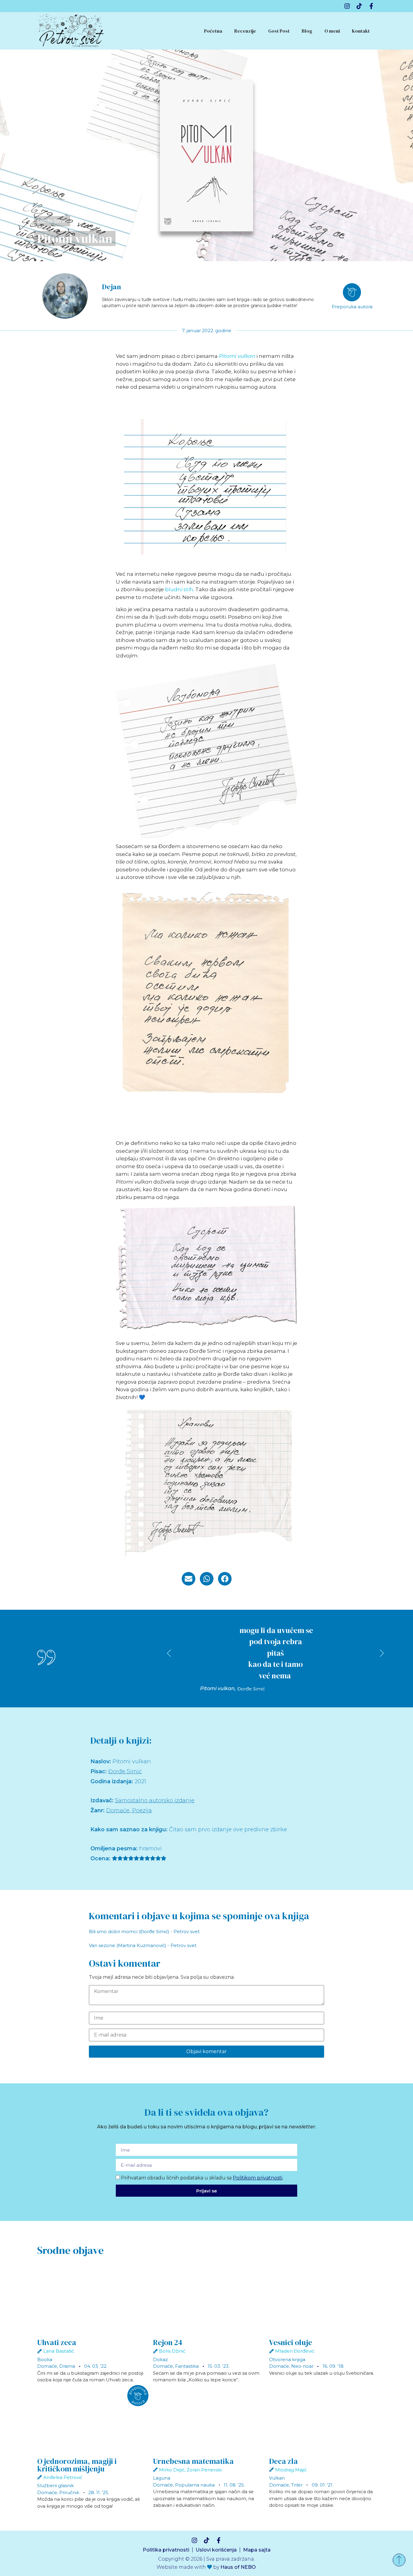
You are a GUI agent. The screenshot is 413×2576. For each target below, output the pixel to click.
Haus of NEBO (238, 2567)
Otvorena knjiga (287, 2359)
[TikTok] (359, 6)
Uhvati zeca (57, 2342)
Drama (67, 2366)
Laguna (162, 2478)
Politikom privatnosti (258, 2178)
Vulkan (277, 2478)
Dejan (111, 287)
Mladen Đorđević (295, 2351)
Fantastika (187, 2366)
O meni (332, 31)
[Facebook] (371, 6)
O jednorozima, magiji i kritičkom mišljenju (77, 2465)
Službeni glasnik (55, 2485)
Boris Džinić (172, 2351)
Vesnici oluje (291, 2342)
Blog (307, 31)
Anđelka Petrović (63, 2477)
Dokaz (160, 2359)
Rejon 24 (168, 2342)
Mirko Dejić (172, 2470)
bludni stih (179, 589)
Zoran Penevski (204, 2470)
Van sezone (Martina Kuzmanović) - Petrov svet (143, 1945)
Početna (213, 31)
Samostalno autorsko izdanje (155, 1800)
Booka (45, 2359)
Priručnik (69, 2492)
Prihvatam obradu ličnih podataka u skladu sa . (202, 2178)
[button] (189, 1579)
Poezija (142, 1810)
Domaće (118, 1810)
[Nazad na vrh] (399, 2560)
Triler (297, 2485)
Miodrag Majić (291, 2470)
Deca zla (283, 2461)
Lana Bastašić (59, 2351)
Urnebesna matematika (193, 2461)
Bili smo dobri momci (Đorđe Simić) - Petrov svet (144, 1931)
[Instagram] (347, 6)
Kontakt (361, 31)
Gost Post (279, 31)
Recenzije (245, 31)
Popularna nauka (195, 2485)
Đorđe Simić (52, 221)
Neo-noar (302, 2366)
